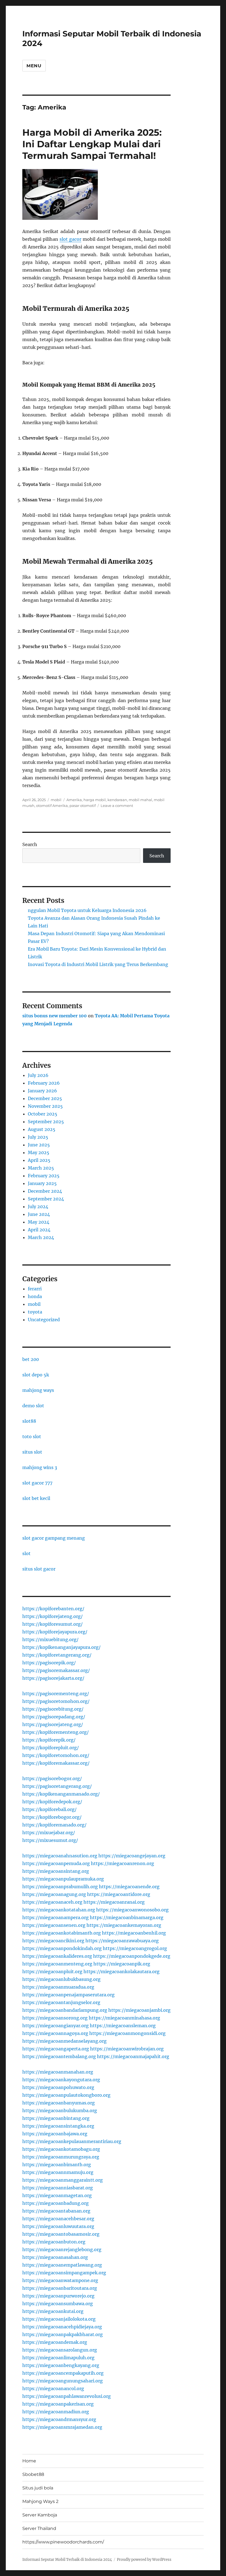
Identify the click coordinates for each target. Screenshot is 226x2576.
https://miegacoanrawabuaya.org (122, 1941)
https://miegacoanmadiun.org (56, 2412)
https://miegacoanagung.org (54, 1894)
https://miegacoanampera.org (56, 1917)
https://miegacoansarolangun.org (60, 2350)
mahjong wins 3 (40, 1467)
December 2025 (45, 1098)
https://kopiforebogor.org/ (52, 1817)
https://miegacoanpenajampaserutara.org (68, 1995)
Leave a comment (117, 806)
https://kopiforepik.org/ (49, 1740)
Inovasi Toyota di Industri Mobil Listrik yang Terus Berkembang (98, 964)
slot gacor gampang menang (54, 1538)
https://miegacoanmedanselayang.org (64, 2041)
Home (29, 2461)
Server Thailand (39, 2528)
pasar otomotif (83, 806)
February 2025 (44, 1176)
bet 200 (31, 1359)
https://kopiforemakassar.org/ (56, 1763)
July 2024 (38, 1207)
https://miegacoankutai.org (53, 2311)
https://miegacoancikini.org (53, 1941)
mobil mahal (140, 800)
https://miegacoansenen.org (54, 1925)
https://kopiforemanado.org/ (54, 1825)
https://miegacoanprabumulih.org (60, 1887)
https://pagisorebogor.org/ (52, 1778)
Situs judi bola (38, 2488)
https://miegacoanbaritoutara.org (60, 2288)
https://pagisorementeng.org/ (56, 1694)
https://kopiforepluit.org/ (51, 1748)
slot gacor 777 (37, 1483)
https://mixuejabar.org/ (49, 1833)
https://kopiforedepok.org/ (52, 1802)
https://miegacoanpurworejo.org (58, 2296)
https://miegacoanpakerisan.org (58, 2404)
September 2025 (46, 1122)
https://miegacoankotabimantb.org (62, 1933)
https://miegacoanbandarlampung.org (65, 2010)
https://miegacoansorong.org (55, 2018)
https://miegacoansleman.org (123, 2026)
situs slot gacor (39, 1569)
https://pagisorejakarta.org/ (53, 1678)
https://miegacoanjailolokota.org (59, 2319)
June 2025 (39, 1145)
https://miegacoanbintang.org (56, 2118)
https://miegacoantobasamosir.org (61, 2234)
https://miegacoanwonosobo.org (132, 1910)
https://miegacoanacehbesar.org (58, 2219)
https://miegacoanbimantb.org (57, 2165)
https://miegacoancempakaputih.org (63, 2373)
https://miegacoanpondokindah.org (62, 1948)
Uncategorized (44, 1320)
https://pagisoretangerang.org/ (57, 1786)
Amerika (74, 800)
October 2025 (43, 1114)
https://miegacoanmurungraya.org (61, 2157)
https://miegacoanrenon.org (123, 1863)
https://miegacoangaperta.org (56, 2049)
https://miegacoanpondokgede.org (132, 1956)
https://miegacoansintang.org (56, 1871)
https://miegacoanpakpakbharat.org (63, 2334)
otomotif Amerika (52, 806)
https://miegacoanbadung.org (56, 2203)
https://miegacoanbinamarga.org (127, 1917)
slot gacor (70, 239)
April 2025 (39, 1160)
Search (30, 844)
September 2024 (46, 1199)
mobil (56, 800)
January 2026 (42, 1091)
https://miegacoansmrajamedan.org (62, 2427)
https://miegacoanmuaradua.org (58, 1987)
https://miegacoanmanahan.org (58, 2072)
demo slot (33, 1406)
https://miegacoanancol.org (53, 2388)
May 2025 (39, 1152)
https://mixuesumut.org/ (50, 1840)
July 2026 (38, 1075)
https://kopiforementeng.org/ (56, 1732)
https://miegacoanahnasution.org (60, 1856)
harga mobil (95, 800)
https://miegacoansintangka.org (58, 2126)
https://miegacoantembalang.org (59, 2056)
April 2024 (39, 1230)
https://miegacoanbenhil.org (134, 1933)
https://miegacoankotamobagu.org (61, 2149)
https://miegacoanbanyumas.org (59, 2103)
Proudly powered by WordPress (144, 2560)
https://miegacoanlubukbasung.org (61, 1979)
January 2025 (42, 1183)
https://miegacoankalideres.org (57, 1956)
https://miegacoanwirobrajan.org (127, 2049)
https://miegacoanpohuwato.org (58, 2087)
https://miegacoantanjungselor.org (61, 2002)
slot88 (29, 1421)
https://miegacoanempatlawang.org (62, 2265)
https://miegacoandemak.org (55, 2342)
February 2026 (44, 1083)
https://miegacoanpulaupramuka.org (63, 1879)
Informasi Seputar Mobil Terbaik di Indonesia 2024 (67, 2560)
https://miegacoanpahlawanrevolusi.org (67, 2396)
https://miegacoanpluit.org (52, 1972)
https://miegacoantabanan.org (56, 2211)
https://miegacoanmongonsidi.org (127, 2033)
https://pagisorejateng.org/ (53, 1724)
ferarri (35, 1289)
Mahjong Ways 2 (40, 2501)
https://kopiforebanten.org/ (53, 1609)
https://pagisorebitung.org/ (53, 1709)
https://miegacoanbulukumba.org (60, 2110)
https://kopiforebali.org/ (49, 1809)
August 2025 (42, 1129)
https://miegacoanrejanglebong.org (62, 2249)
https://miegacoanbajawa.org (55, 2134)
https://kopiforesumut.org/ (53, 1624)
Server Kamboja (40, 2515)
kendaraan (117, 800)
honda (35, 1296)
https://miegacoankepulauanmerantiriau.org (72, 2141)
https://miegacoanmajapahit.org (133, 2056)
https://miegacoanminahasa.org (124, 2018)
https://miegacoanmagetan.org (57, 2195)
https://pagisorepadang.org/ (54, 1717)
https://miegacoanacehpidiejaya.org (62, 2327)
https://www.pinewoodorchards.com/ (63, 2542)
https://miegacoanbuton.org (54, 2242)
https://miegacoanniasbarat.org (58, 2188)
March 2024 (41, 1237)
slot (26, 1553)
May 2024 (39, 1222)
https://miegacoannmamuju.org (58, 2172)
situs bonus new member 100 (55, 1016)
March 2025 (41, 1168)
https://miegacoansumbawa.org (58, 2304)
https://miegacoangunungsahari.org (63, 2381)
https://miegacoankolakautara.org (122, 1972)
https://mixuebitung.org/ (50, 1639)
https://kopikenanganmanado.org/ (61, 1794)
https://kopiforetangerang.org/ (57, 1655)
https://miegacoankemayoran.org (124, 1925)
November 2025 (45, 1106)
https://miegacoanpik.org (122, 1964)
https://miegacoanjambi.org (139, 2010)
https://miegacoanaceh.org (52, 1902)
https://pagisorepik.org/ (49, 1663)
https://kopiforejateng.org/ (53, 1616)
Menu (34, 66)
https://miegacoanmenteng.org (57, 1964)
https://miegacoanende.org (129, 1887)
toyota (35, 1312)
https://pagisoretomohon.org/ (56, 1701)
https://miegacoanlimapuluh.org (58, 2358)
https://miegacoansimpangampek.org (64, 2273)
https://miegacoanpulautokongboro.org (66, 2095)
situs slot (32, 1452)
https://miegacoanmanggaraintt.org (63, 2180)
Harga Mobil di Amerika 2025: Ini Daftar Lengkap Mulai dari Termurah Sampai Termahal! (92, 144)
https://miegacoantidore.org (119, 1894)
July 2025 (38, 1137)
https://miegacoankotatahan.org (59, 1910)
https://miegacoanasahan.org (55, 2257)
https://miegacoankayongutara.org (61, 2080)
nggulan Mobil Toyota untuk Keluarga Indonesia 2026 (87, 910)
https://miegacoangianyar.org (56, 2026)
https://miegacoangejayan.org (132, 1856)
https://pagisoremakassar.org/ (56, 1670)
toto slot (32, 1437)
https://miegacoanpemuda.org (56, 1863)
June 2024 (39, 1214)
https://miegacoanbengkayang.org (61, 2365)
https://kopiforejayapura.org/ (55, 1632)
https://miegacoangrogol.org (135, 1948)
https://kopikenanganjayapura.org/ (61, 1647)
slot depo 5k (36, 1375)
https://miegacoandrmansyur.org (59, 2419)
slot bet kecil (36, 1498)
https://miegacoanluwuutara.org (58, 2226)
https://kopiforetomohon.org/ (56, 1755)
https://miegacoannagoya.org (55, 2033)
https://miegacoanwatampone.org (60, 2280)
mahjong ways (38, 1390)
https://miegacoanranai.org (114, 1902)
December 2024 (45, 1191)
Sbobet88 (33, 2474)
